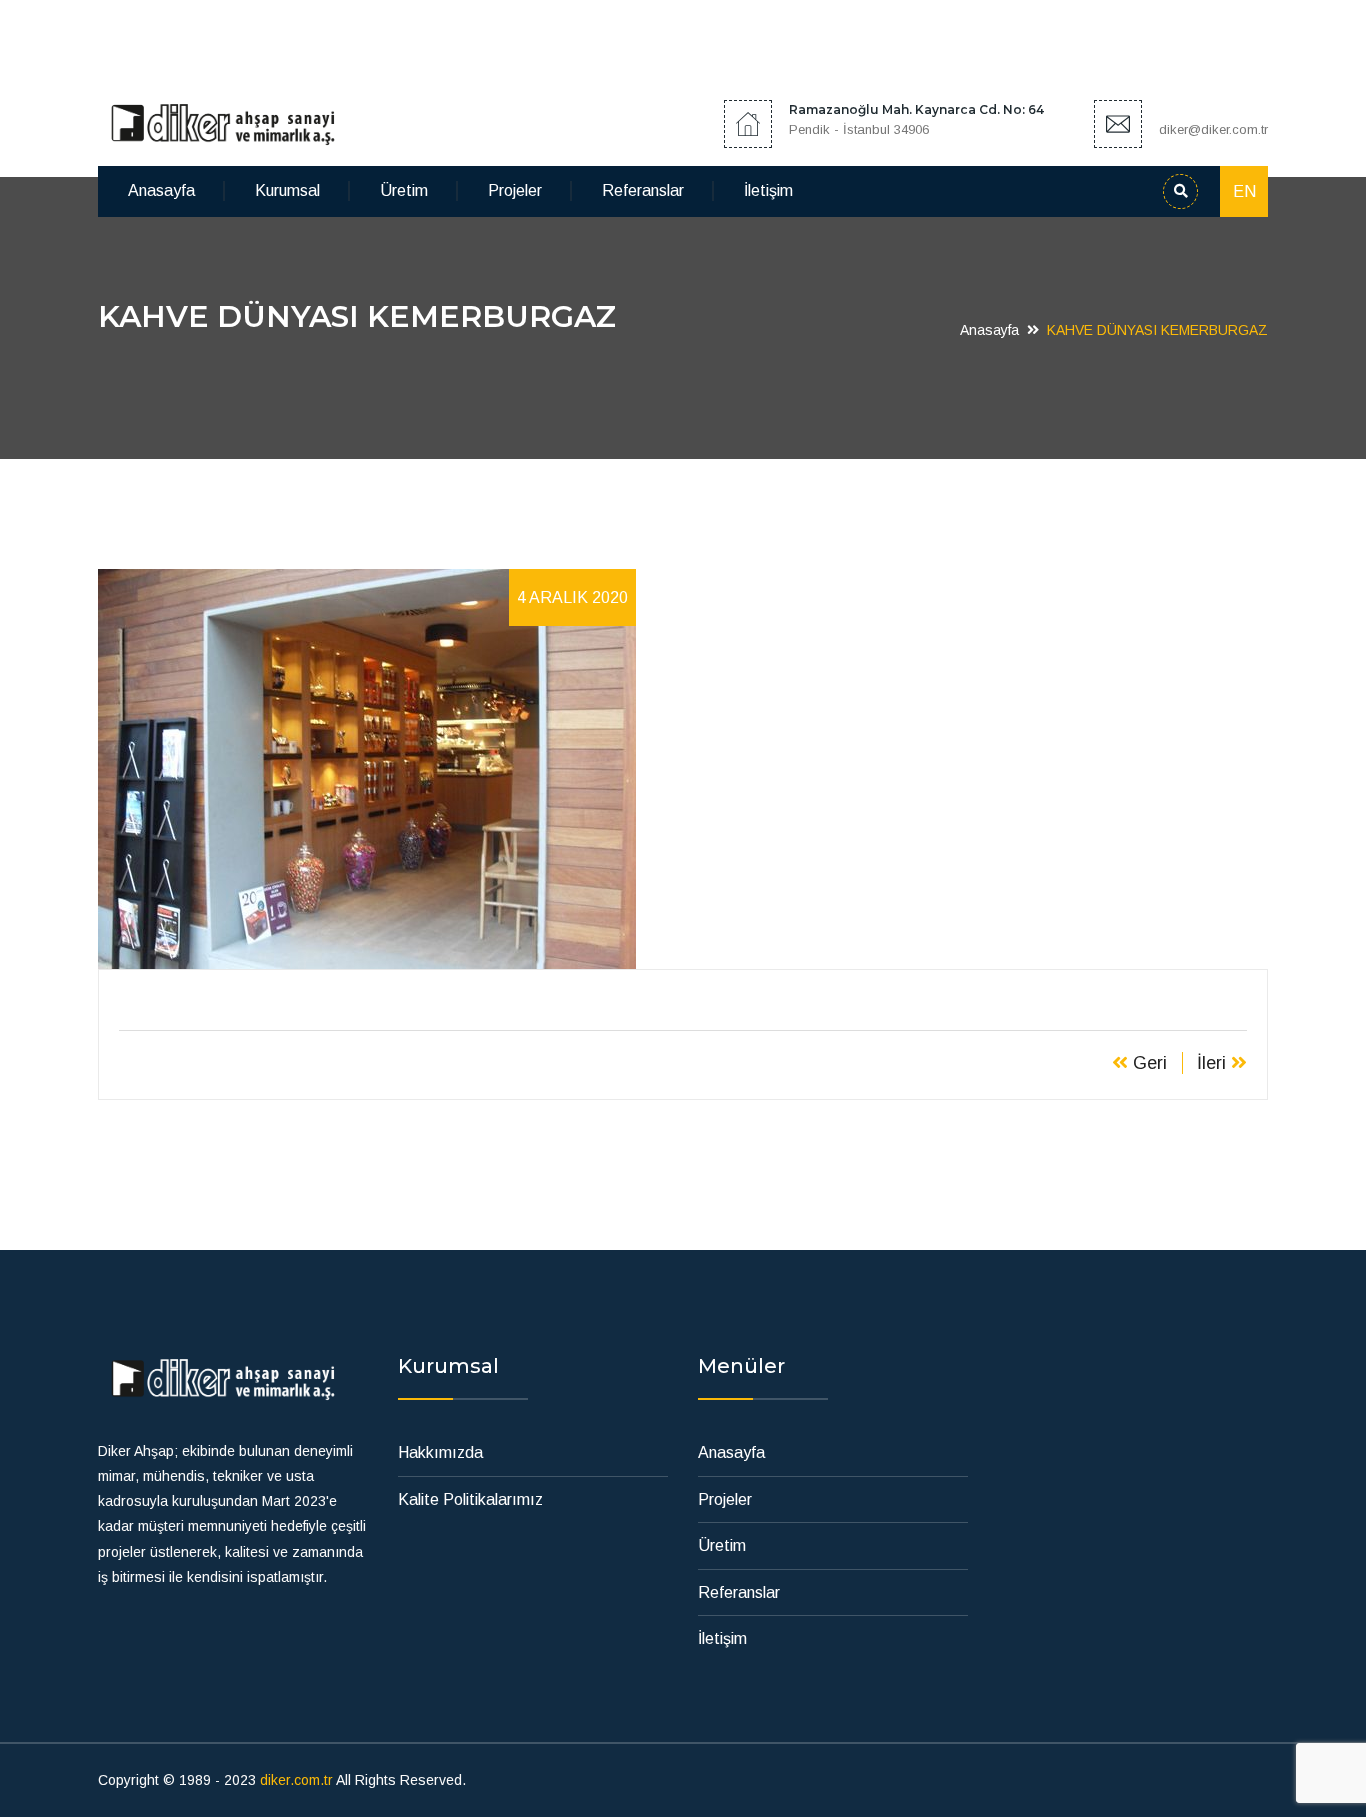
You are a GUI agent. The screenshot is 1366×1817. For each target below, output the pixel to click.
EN (1244, 191)
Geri (1147, 1063)
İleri (1214, 1063)
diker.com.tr (296, 1780)
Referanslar (643, 190)
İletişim (768, 190)
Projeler (515, 190)
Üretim (404, 190)
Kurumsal (287, 190)
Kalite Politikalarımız (470, 1499)
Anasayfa (161, 190)
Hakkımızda (440, 1452)
